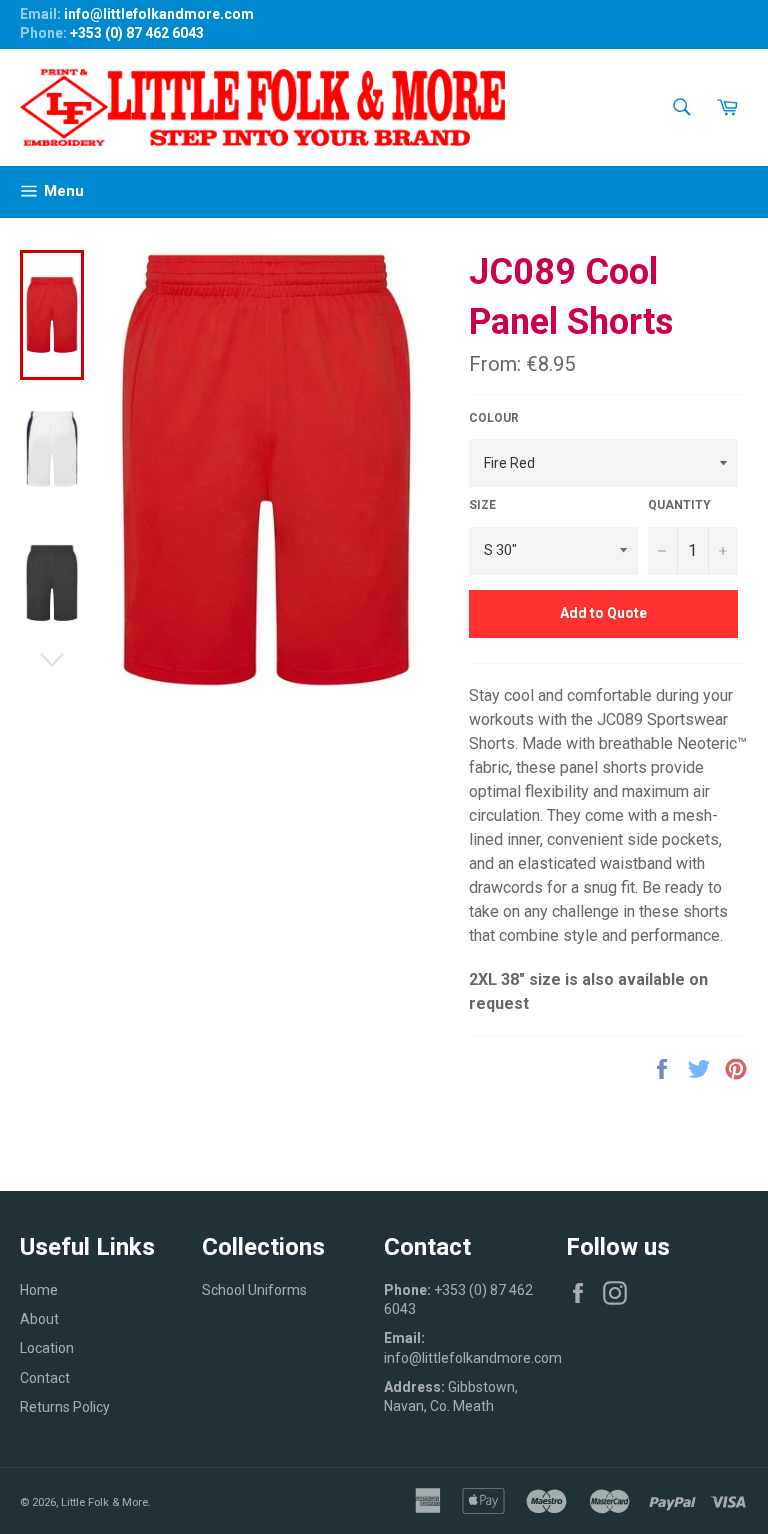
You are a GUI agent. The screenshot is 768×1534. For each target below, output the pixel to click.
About (39, 1319)
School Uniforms (254, 1290)
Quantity (679, 505)
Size (482, 505)
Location (47, 1348)
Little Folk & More (104, 1502)
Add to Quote (603, 613)
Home (39, 1290)
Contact (45, 1378)
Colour (494, 418)
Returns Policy (65, 1407)
